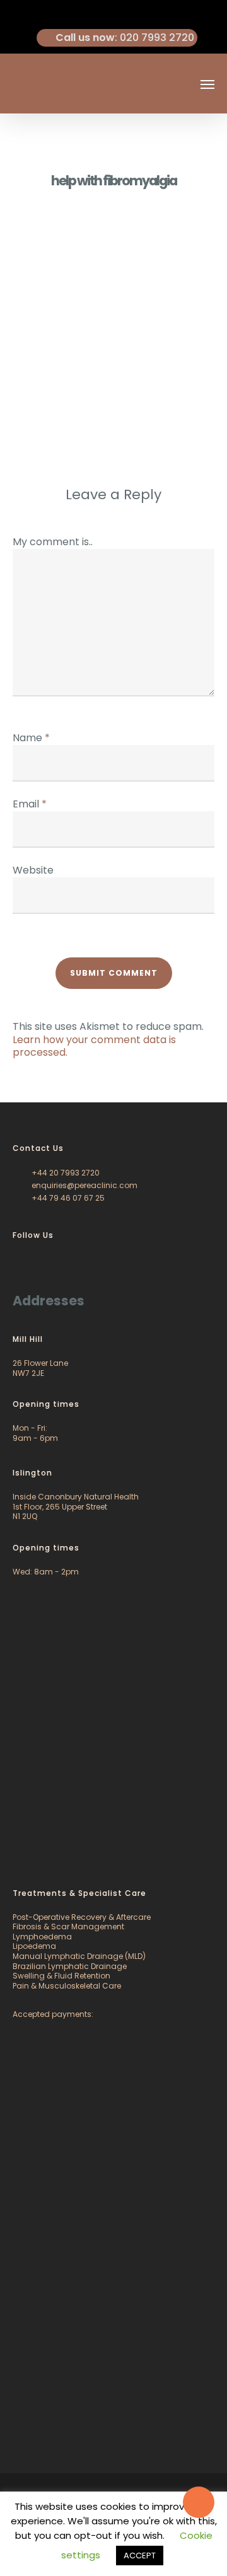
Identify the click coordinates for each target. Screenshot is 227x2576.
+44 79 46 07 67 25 (67, 1198)
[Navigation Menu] (207, 84)
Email (30, 804)
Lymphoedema (42, 1937)
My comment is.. (53, 542)
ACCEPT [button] (140, 2556)
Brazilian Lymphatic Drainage (70, 1966)
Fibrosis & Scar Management (68, 1926)
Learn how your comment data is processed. (94, 1046)
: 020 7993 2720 (125, 38)
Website (33, 870)
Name (31, 738)
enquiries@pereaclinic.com (84, 1185)
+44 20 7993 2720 (65, 1173)
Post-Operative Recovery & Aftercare (82, 1917)
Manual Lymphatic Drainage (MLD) (79, 1956)
